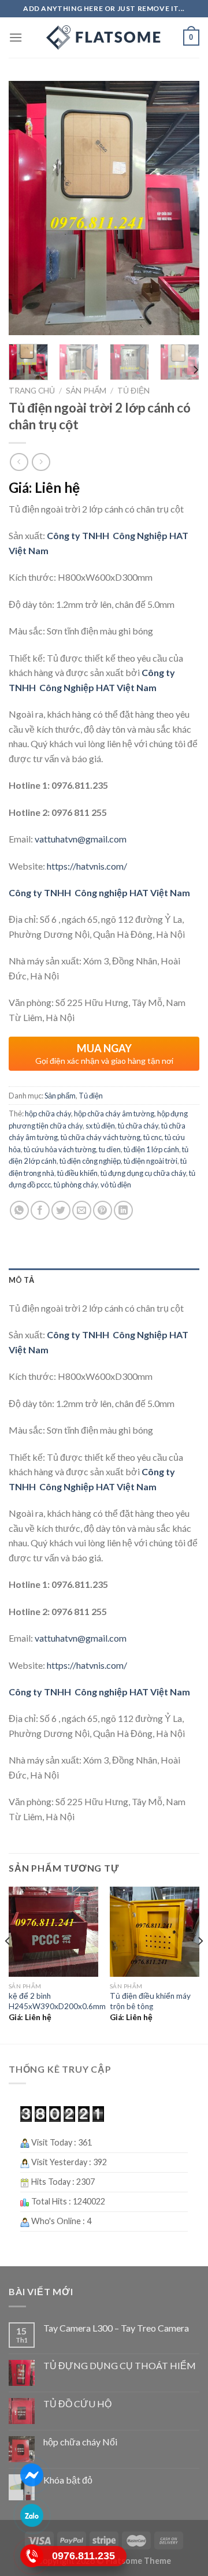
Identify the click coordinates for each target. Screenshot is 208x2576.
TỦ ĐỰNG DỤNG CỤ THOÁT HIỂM (120, 2365)
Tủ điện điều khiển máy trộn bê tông (150, 2001)
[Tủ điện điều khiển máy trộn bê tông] (155, 1931)
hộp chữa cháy (48, 1113)
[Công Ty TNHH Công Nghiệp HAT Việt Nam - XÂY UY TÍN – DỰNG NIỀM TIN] (104, 38)
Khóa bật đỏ (68, 2480)
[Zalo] (31, 2516)
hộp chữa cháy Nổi (80, 2442)
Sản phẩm (86, 391)
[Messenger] (31, 2475)
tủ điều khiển (77, 1173)
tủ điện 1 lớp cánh (151, 1149)
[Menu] (16, 37)
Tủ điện (133, 391)
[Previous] (27, 208)
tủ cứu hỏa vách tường (60, 1149)
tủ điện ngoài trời (151, 1161)
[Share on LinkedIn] (123, 1210)
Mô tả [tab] (21, 1280)
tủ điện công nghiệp (90, 1161)
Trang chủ (32, 391)
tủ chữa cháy (138, 1126)
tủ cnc (153, 1137)
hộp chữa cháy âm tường (114, 1113)
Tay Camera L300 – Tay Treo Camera (116, 2328)
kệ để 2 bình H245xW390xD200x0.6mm (57, 2001)
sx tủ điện (100, 1126)
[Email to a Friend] (82, 1210)
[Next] (181, 208)
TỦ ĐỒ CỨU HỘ (77, 2404)
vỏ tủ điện (116, 1185)
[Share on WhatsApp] (19, 1210)
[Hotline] (31, 2556)
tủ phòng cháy (76, 1185)
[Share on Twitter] (61, 1210)
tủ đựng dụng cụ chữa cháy (143, 1173)
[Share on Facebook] (40, 1210)
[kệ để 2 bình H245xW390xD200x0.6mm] (53, 1931)
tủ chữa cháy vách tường (101, 1137)
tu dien (110, 1149)
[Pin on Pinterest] (103, 1210)
